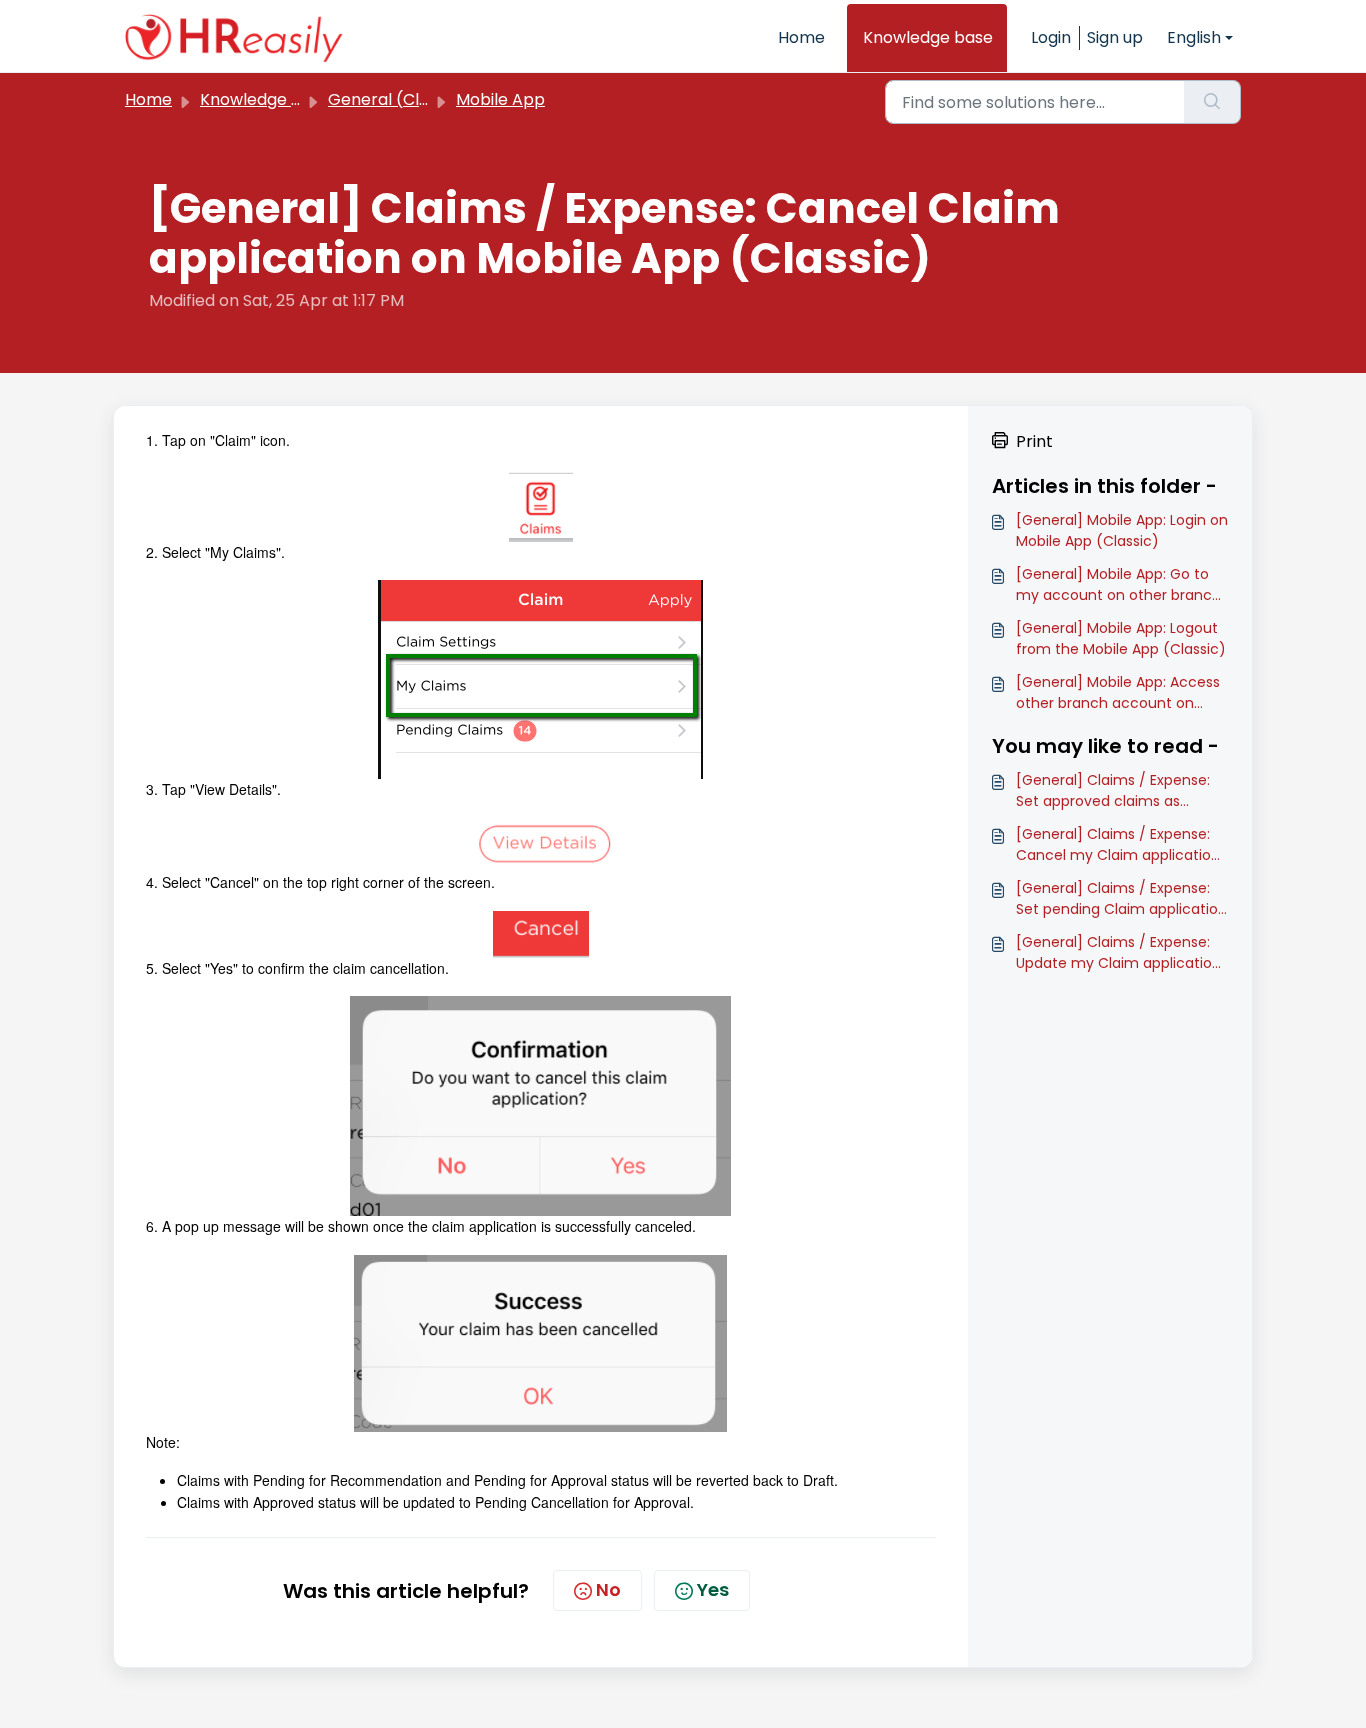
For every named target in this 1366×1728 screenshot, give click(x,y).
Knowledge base (928, 37)
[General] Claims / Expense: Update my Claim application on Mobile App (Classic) (1118, 953)
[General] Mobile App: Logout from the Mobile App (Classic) (1121, 638)
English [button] (1194, 37)
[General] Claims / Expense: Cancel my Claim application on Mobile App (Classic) (1118, 845)
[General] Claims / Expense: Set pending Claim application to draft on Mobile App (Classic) (1121, 899)
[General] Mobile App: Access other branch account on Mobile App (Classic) (1118, 693)
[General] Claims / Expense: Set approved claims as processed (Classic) (1113, 791)
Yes (713, 1589)
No (608, 1589)
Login (1051, 37)
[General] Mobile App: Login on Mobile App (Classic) (1122, 530)
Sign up (1115, 37)
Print (1034, 441)
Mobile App (500, 99)
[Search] (1212, 102)
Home (801, 37)
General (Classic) (397, 99)
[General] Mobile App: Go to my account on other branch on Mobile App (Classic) (1118, 585)
